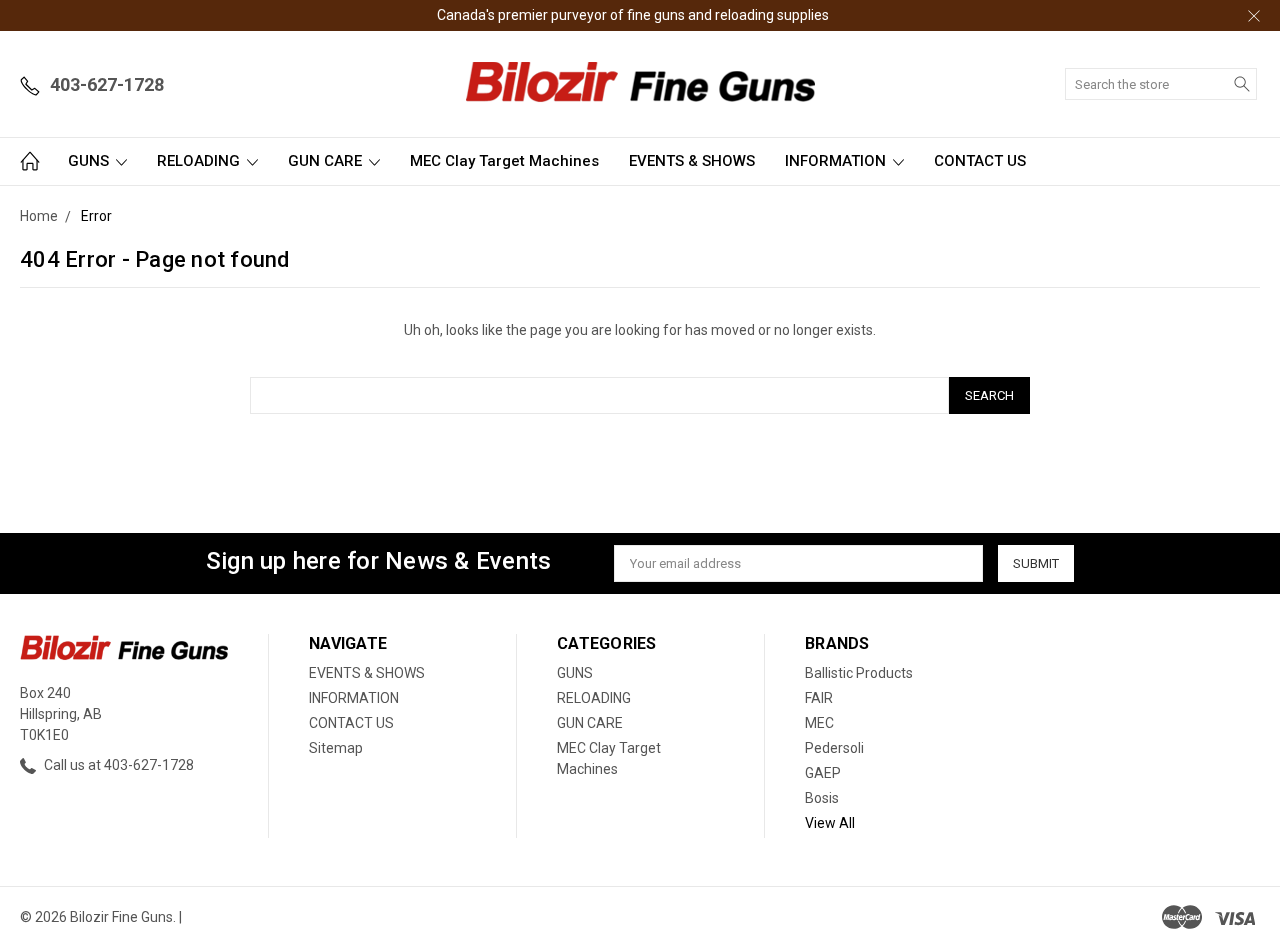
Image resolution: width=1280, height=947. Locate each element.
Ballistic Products (859, 673)
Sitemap (336, 748)
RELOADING (200, 161)
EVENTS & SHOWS (692, 161)
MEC (819, 723)
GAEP (823, 773)
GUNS (90, 161)
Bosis (822, 798)
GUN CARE (327, 161)
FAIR (819, 698)
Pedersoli (834, 748)
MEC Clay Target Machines (504, 161)
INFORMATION (837, 161)
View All (830, 823)
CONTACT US (980, 161)
